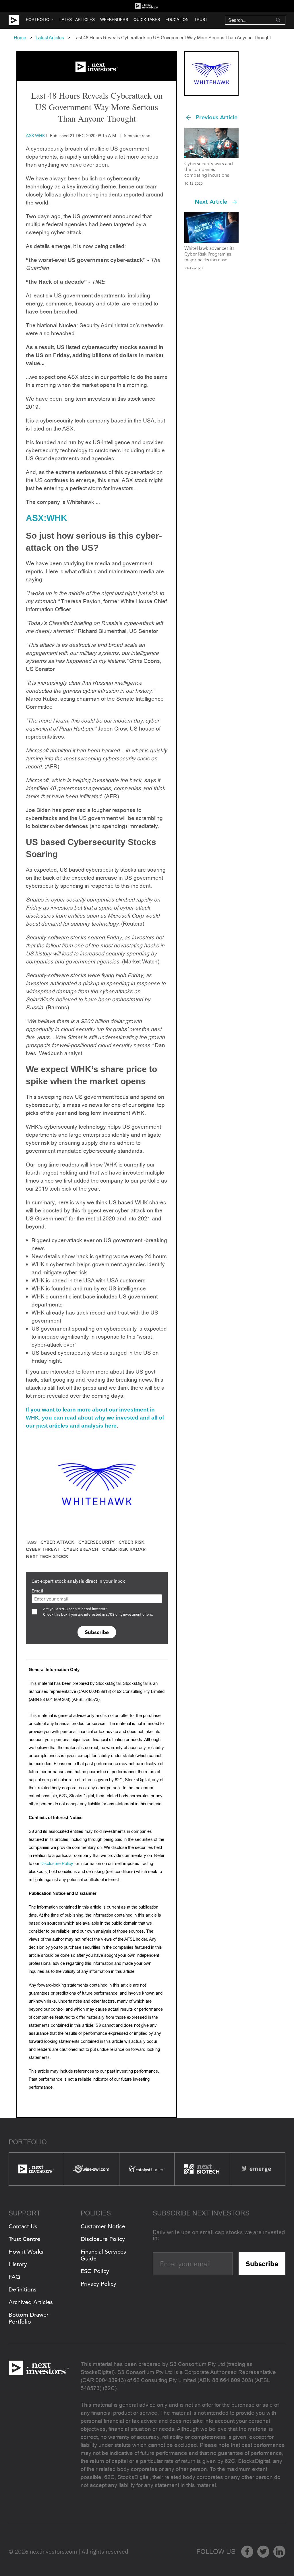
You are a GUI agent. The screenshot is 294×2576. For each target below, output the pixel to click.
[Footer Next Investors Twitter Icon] (263, 2552)
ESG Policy (95, 2271)
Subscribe (97, 1632)
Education (177, 20)
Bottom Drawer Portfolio (29, 2318)
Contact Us (23, 2226)
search (278, 20)
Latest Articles (77, 20)
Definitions (23, 2289)
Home (20, 38)
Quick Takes (147, 20)
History (18, 2264)
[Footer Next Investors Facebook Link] (247, 2552)
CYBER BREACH (81, 1549)
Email (37, 1591)
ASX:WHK (47, 518)
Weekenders (114, 20)
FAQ (14, 2277)
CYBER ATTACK (57, 1542)
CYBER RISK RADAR (124, 1549)
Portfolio (38, 20)
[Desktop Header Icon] (17, 20)
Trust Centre (24, 2239)
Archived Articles (31, 2302)
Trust (201, 20)
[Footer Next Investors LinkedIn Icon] (279, 2552)
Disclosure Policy (57, 1863)
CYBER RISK (131, 1542)
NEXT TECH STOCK (47, 1557)
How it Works (26, 2252)
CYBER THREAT (43, 1549)
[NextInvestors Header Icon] (147, 6)
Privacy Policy (98, 2284)
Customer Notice (103, 2226)
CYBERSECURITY (96, 1542)
